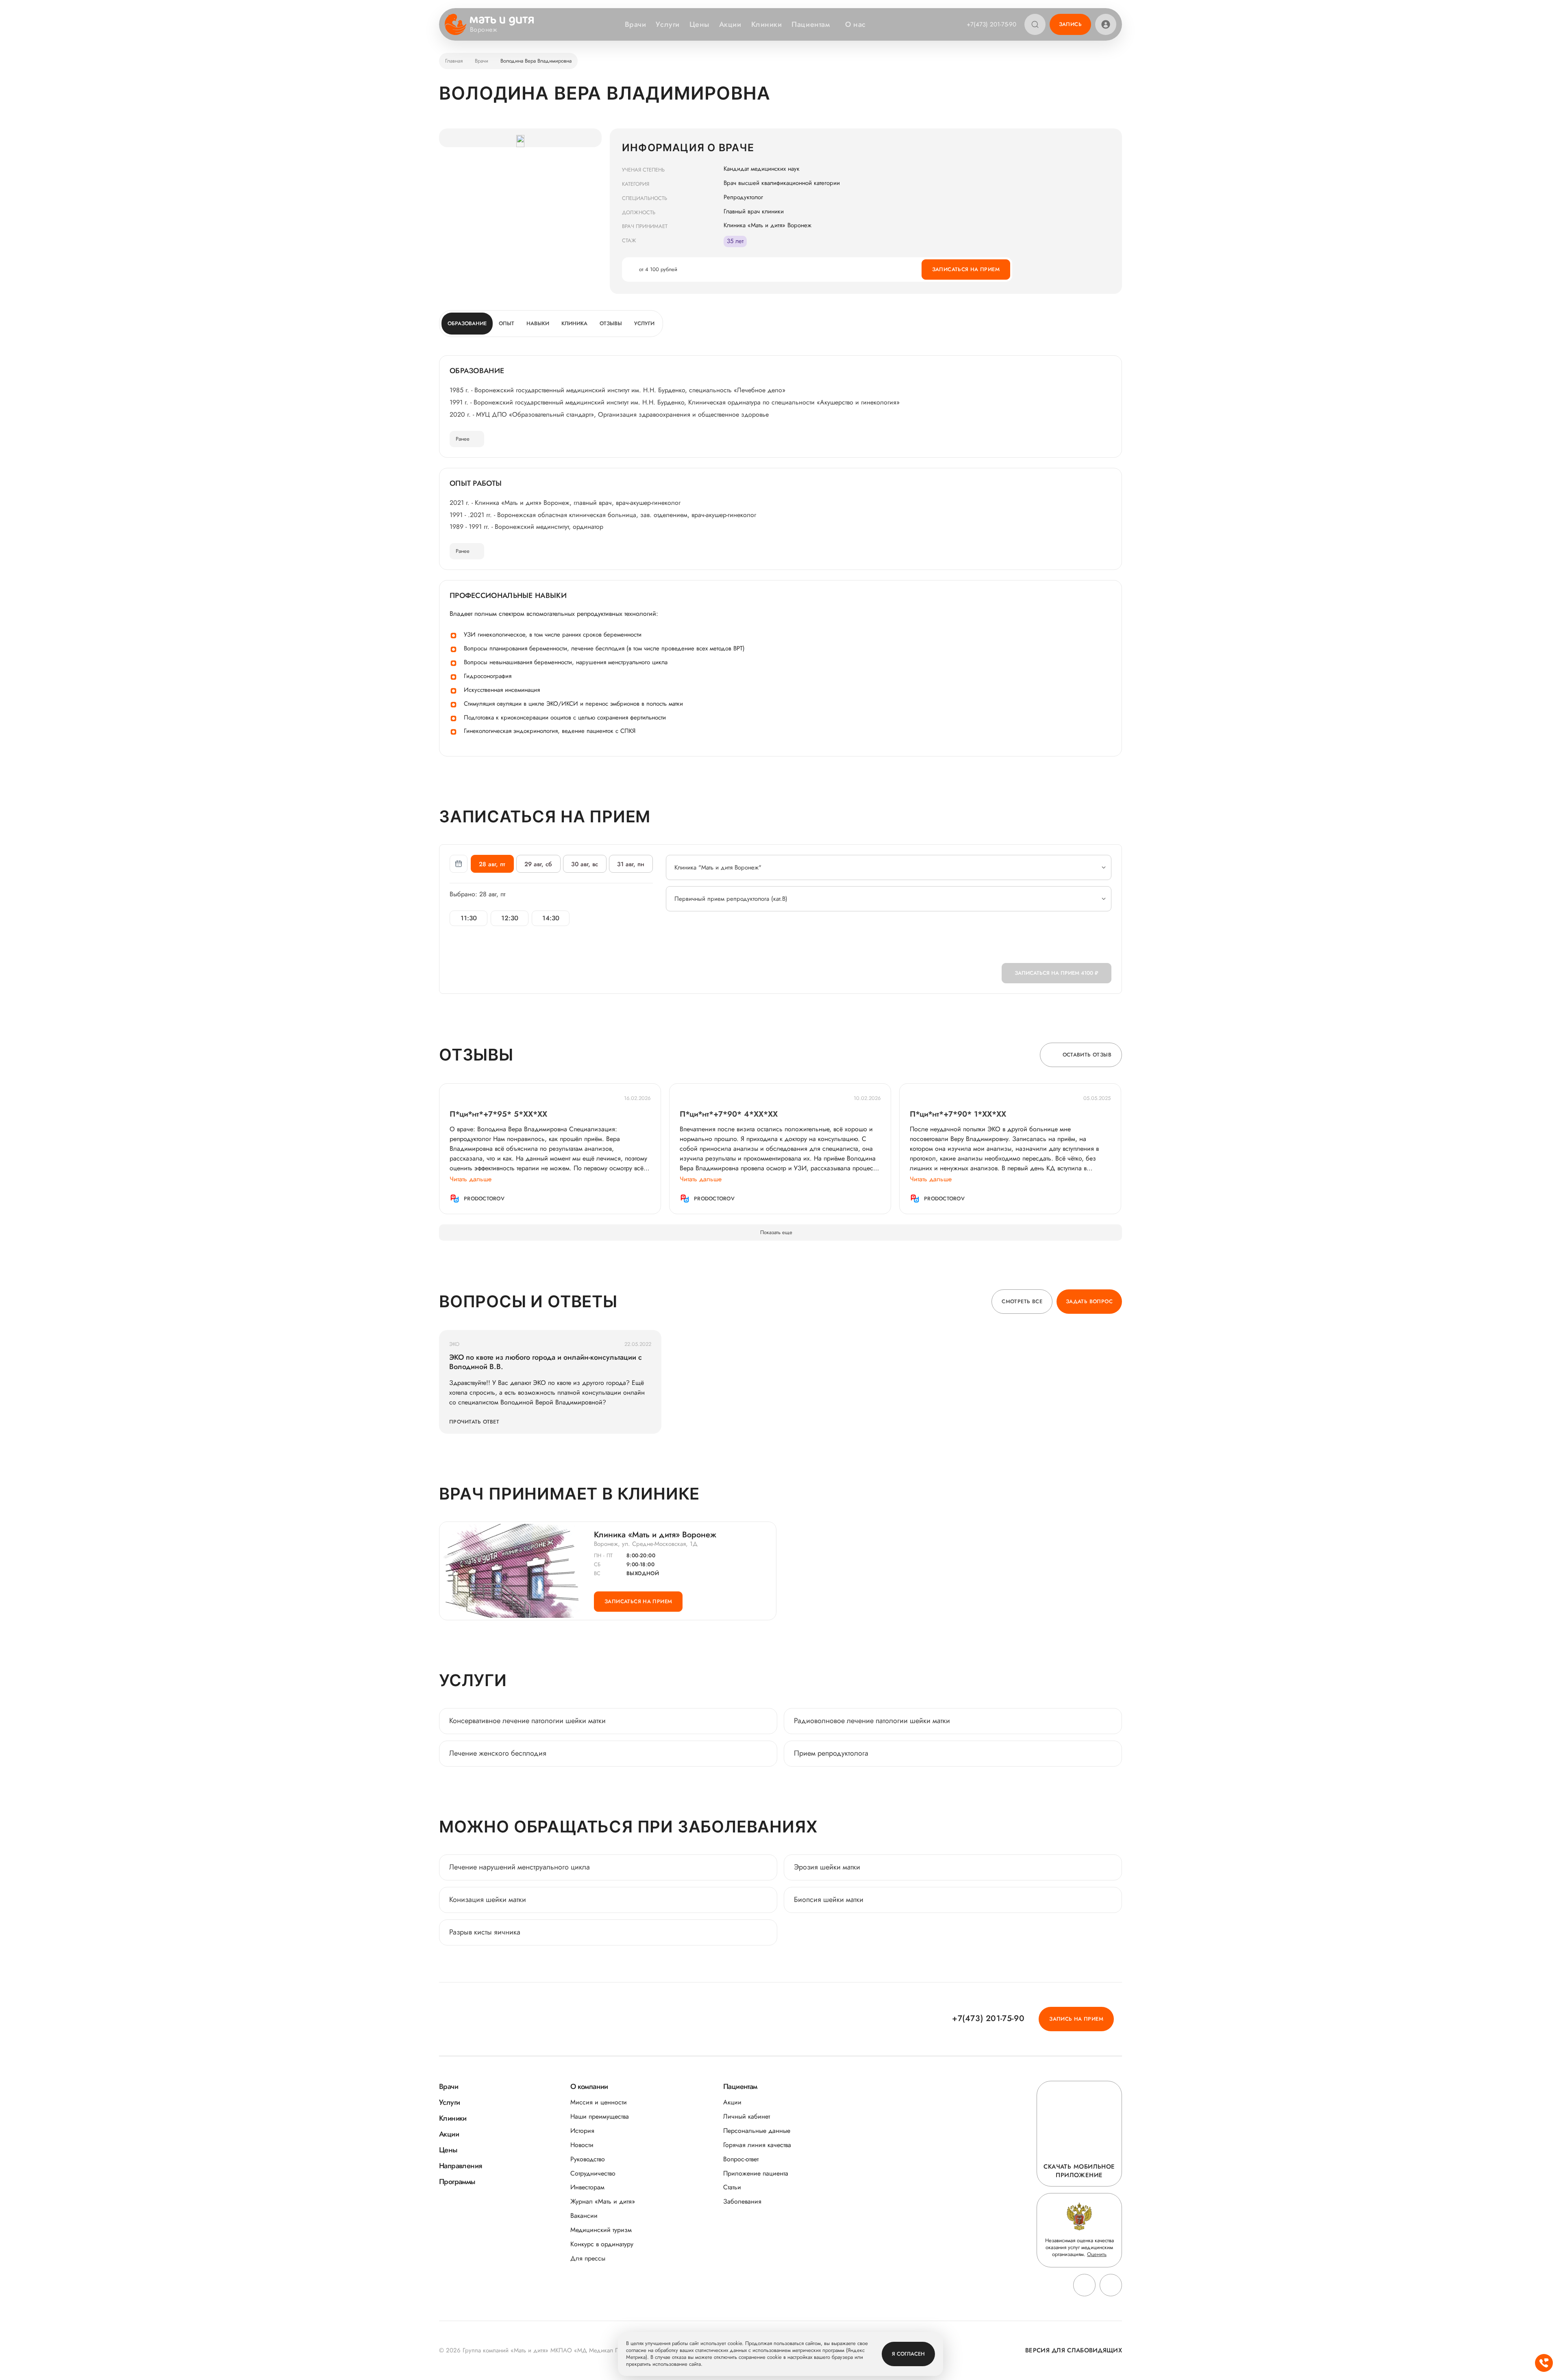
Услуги (667, 24)
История (582, 2131)
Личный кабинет (747, 2116)
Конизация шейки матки (488, 1900)
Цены (699, 24)
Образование (467, 323)
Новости (582, 2145)
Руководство (588, 2159)
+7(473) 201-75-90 (991, 24)
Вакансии (584, 2216)
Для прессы (588, 2258)
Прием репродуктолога (831, 1753)
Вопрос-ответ (741, 2159)
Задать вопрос (1089, 1301)
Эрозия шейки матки (827, 1867)
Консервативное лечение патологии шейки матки (527, 1721)
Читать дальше (471, 1179)
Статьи (732, 2187)
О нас (856, 24)
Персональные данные (757, 2131)
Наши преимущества (600, 2116)
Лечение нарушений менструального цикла (520, 1867)
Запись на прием (1076, 2019)
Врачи (636, 24)
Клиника (574, 323)
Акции (730, 24)
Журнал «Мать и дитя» (603, 2201)
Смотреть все (1022, 1301)
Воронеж (484, 30)
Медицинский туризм (601, 2230)
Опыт (507, 323)
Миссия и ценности (599, 2102)
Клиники (767, 24)
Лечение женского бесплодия (498, 1753)
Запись (1070, 24)
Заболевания (742, 2201)
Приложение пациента (756, 2173)
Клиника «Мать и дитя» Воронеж (655, 1535)
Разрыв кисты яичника (485, 1932)
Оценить (1097, 2254)
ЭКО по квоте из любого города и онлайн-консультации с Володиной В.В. (546, 1362)
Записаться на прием (966, 269)
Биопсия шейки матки (829, 1900)
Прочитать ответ (474, 1422)
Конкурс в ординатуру (602, 2244)
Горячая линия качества (757, 2145)
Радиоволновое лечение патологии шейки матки (872, 1721)
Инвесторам (587, 2187)
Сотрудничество (593, 2173)
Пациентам (811, 24)
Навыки (538, 323)
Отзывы (611, 323)
